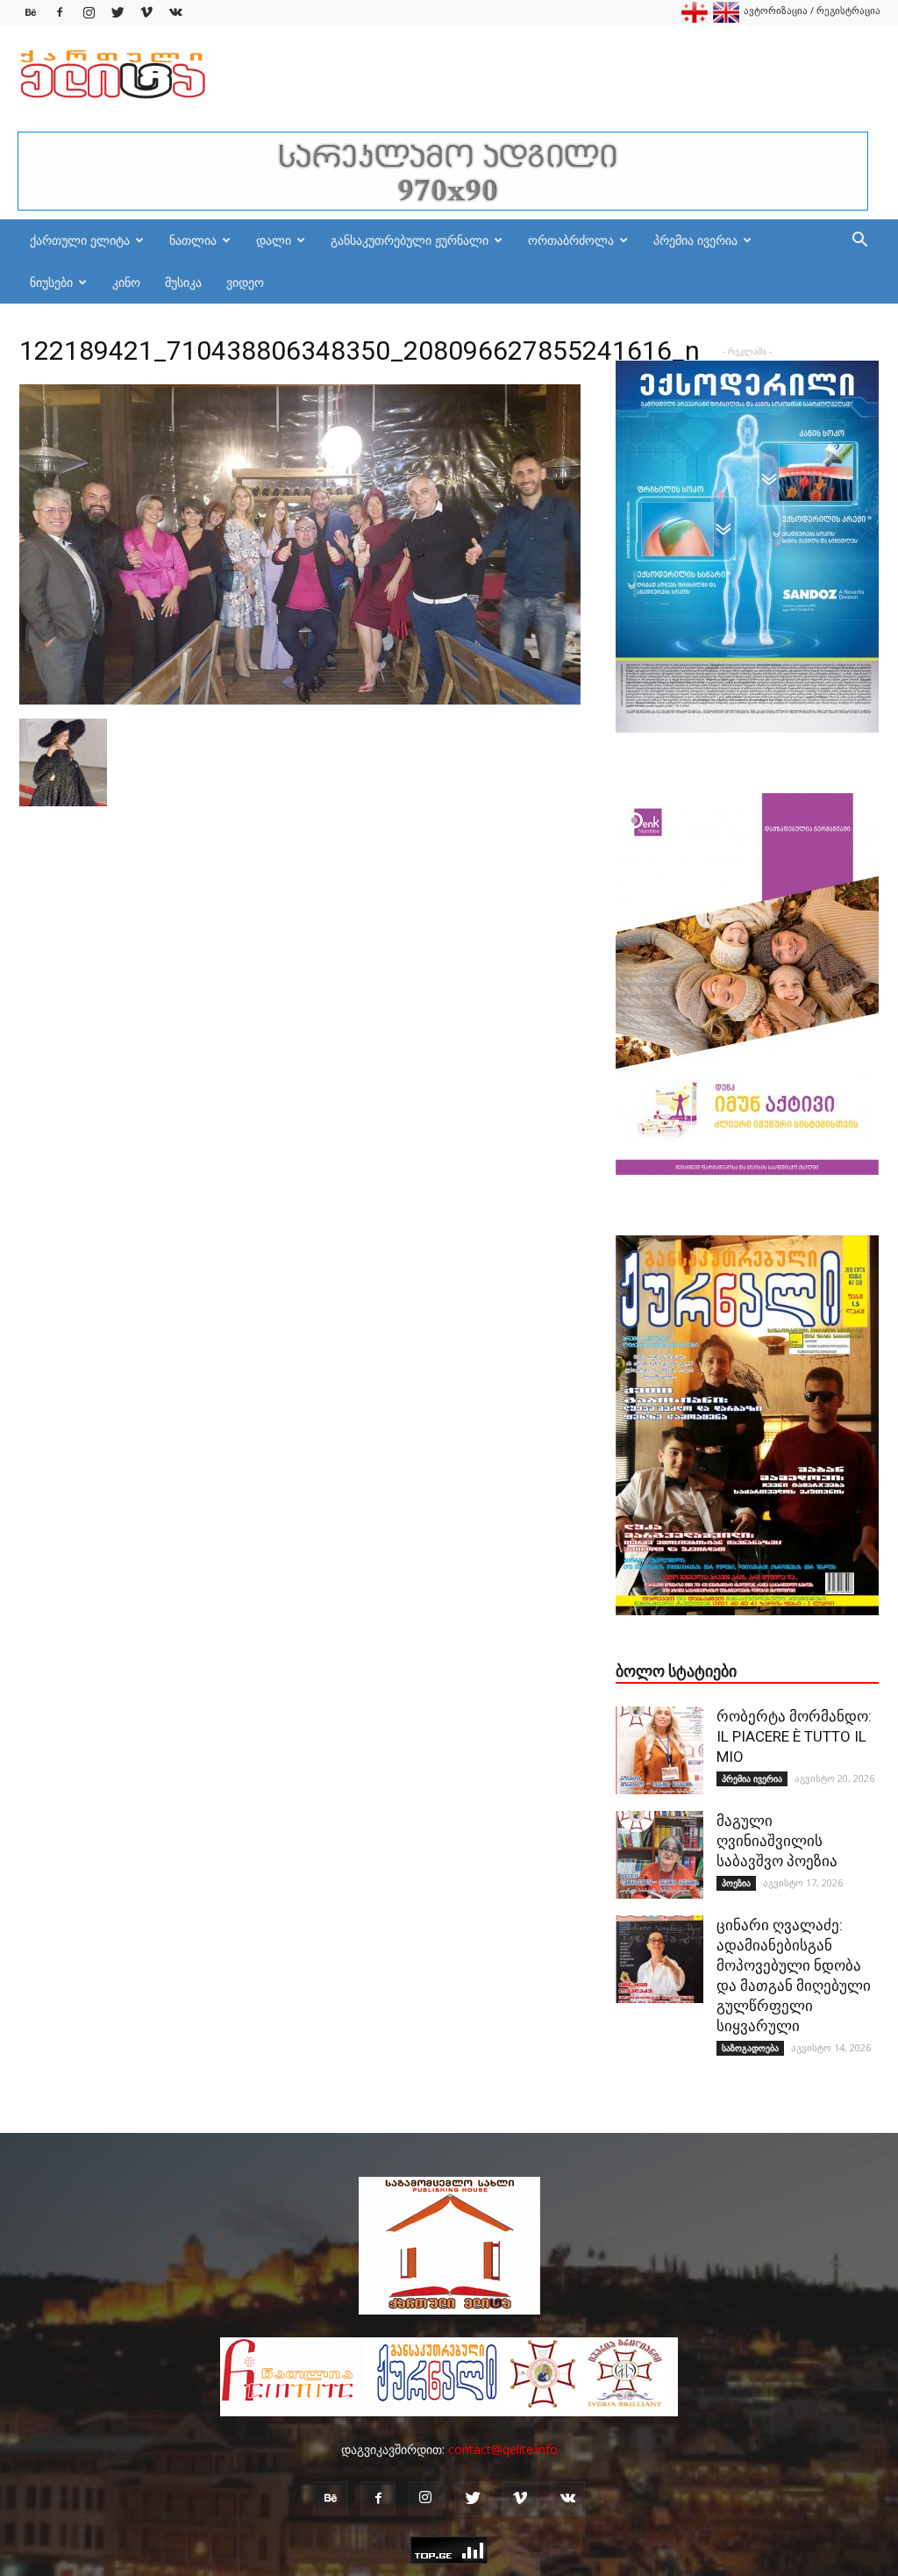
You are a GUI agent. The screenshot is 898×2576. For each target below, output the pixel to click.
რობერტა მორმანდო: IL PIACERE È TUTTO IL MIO (794, 1736)
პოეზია (736, 1883)
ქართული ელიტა (80, 240)
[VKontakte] (175, 13)
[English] (726, 19)
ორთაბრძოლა (571, 240)
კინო (126, 282)
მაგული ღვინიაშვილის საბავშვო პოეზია (777, 1841)
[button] (859, 242)
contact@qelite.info (503, 2449)
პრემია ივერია (695, 240)
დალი (274, 240)
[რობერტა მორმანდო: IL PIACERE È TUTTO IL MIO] (659, 1750)
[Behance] (31, 13)
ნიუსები (51, 282)
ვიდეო (245, 282)
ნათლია (193, 240)
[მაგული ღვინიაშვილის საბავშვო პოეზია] (659, 1855)
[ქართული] (695, 19)
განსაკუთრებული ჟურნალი (410, 240)
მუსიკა (183, 282)
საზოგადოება (750, 2048)
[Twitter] (118, 13)
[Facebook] (60, 13)
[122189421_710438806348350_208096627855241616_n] (300, 700)
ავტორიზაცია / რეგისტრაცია (812, 10)
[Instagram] (89, 13)
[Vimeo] (146, 13)
